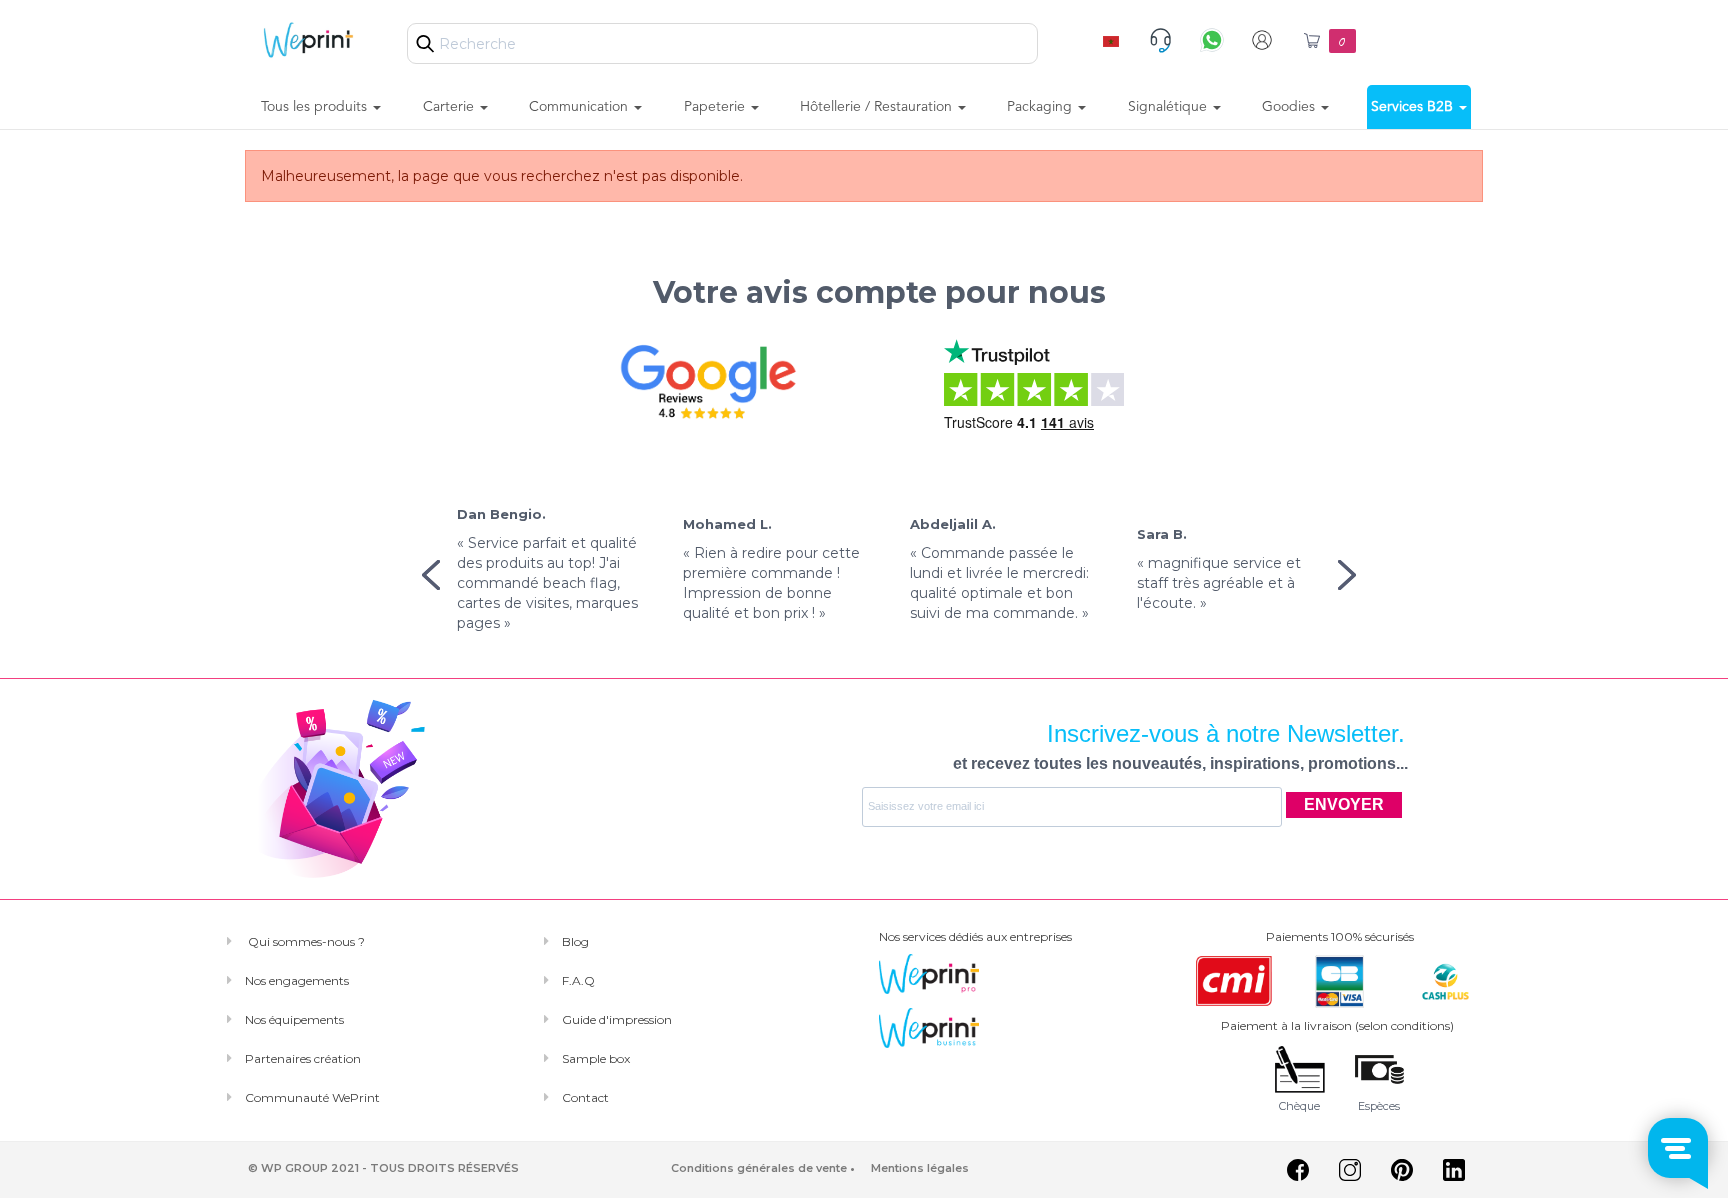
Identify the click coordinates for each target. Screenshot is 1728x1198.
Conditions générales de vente (759, 1168)
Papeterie (716, 107)
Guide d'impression (617, 1019)
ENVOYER (1344, 804)
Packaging (1041, 107)
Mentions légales (920, 1168)
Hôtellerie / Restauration (878, 107)
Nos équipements (294, 1019)
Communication (580, 107)
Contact (585, 1097)
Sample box (596, 1058)
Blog (575, 941)
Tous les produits (316, 107)
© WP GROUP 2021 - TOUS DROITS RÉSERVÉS (383, 1168)
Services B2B (1414, 107)
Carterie (450, 107)
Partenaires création (303, 1058)
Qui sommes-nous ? (305, 941)
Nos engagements (297, 980)
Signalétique (1169, 107)
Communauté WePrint (312, 1097)
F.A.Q (578, 980)
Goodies (1290, 107)
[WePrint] (308, 39)
